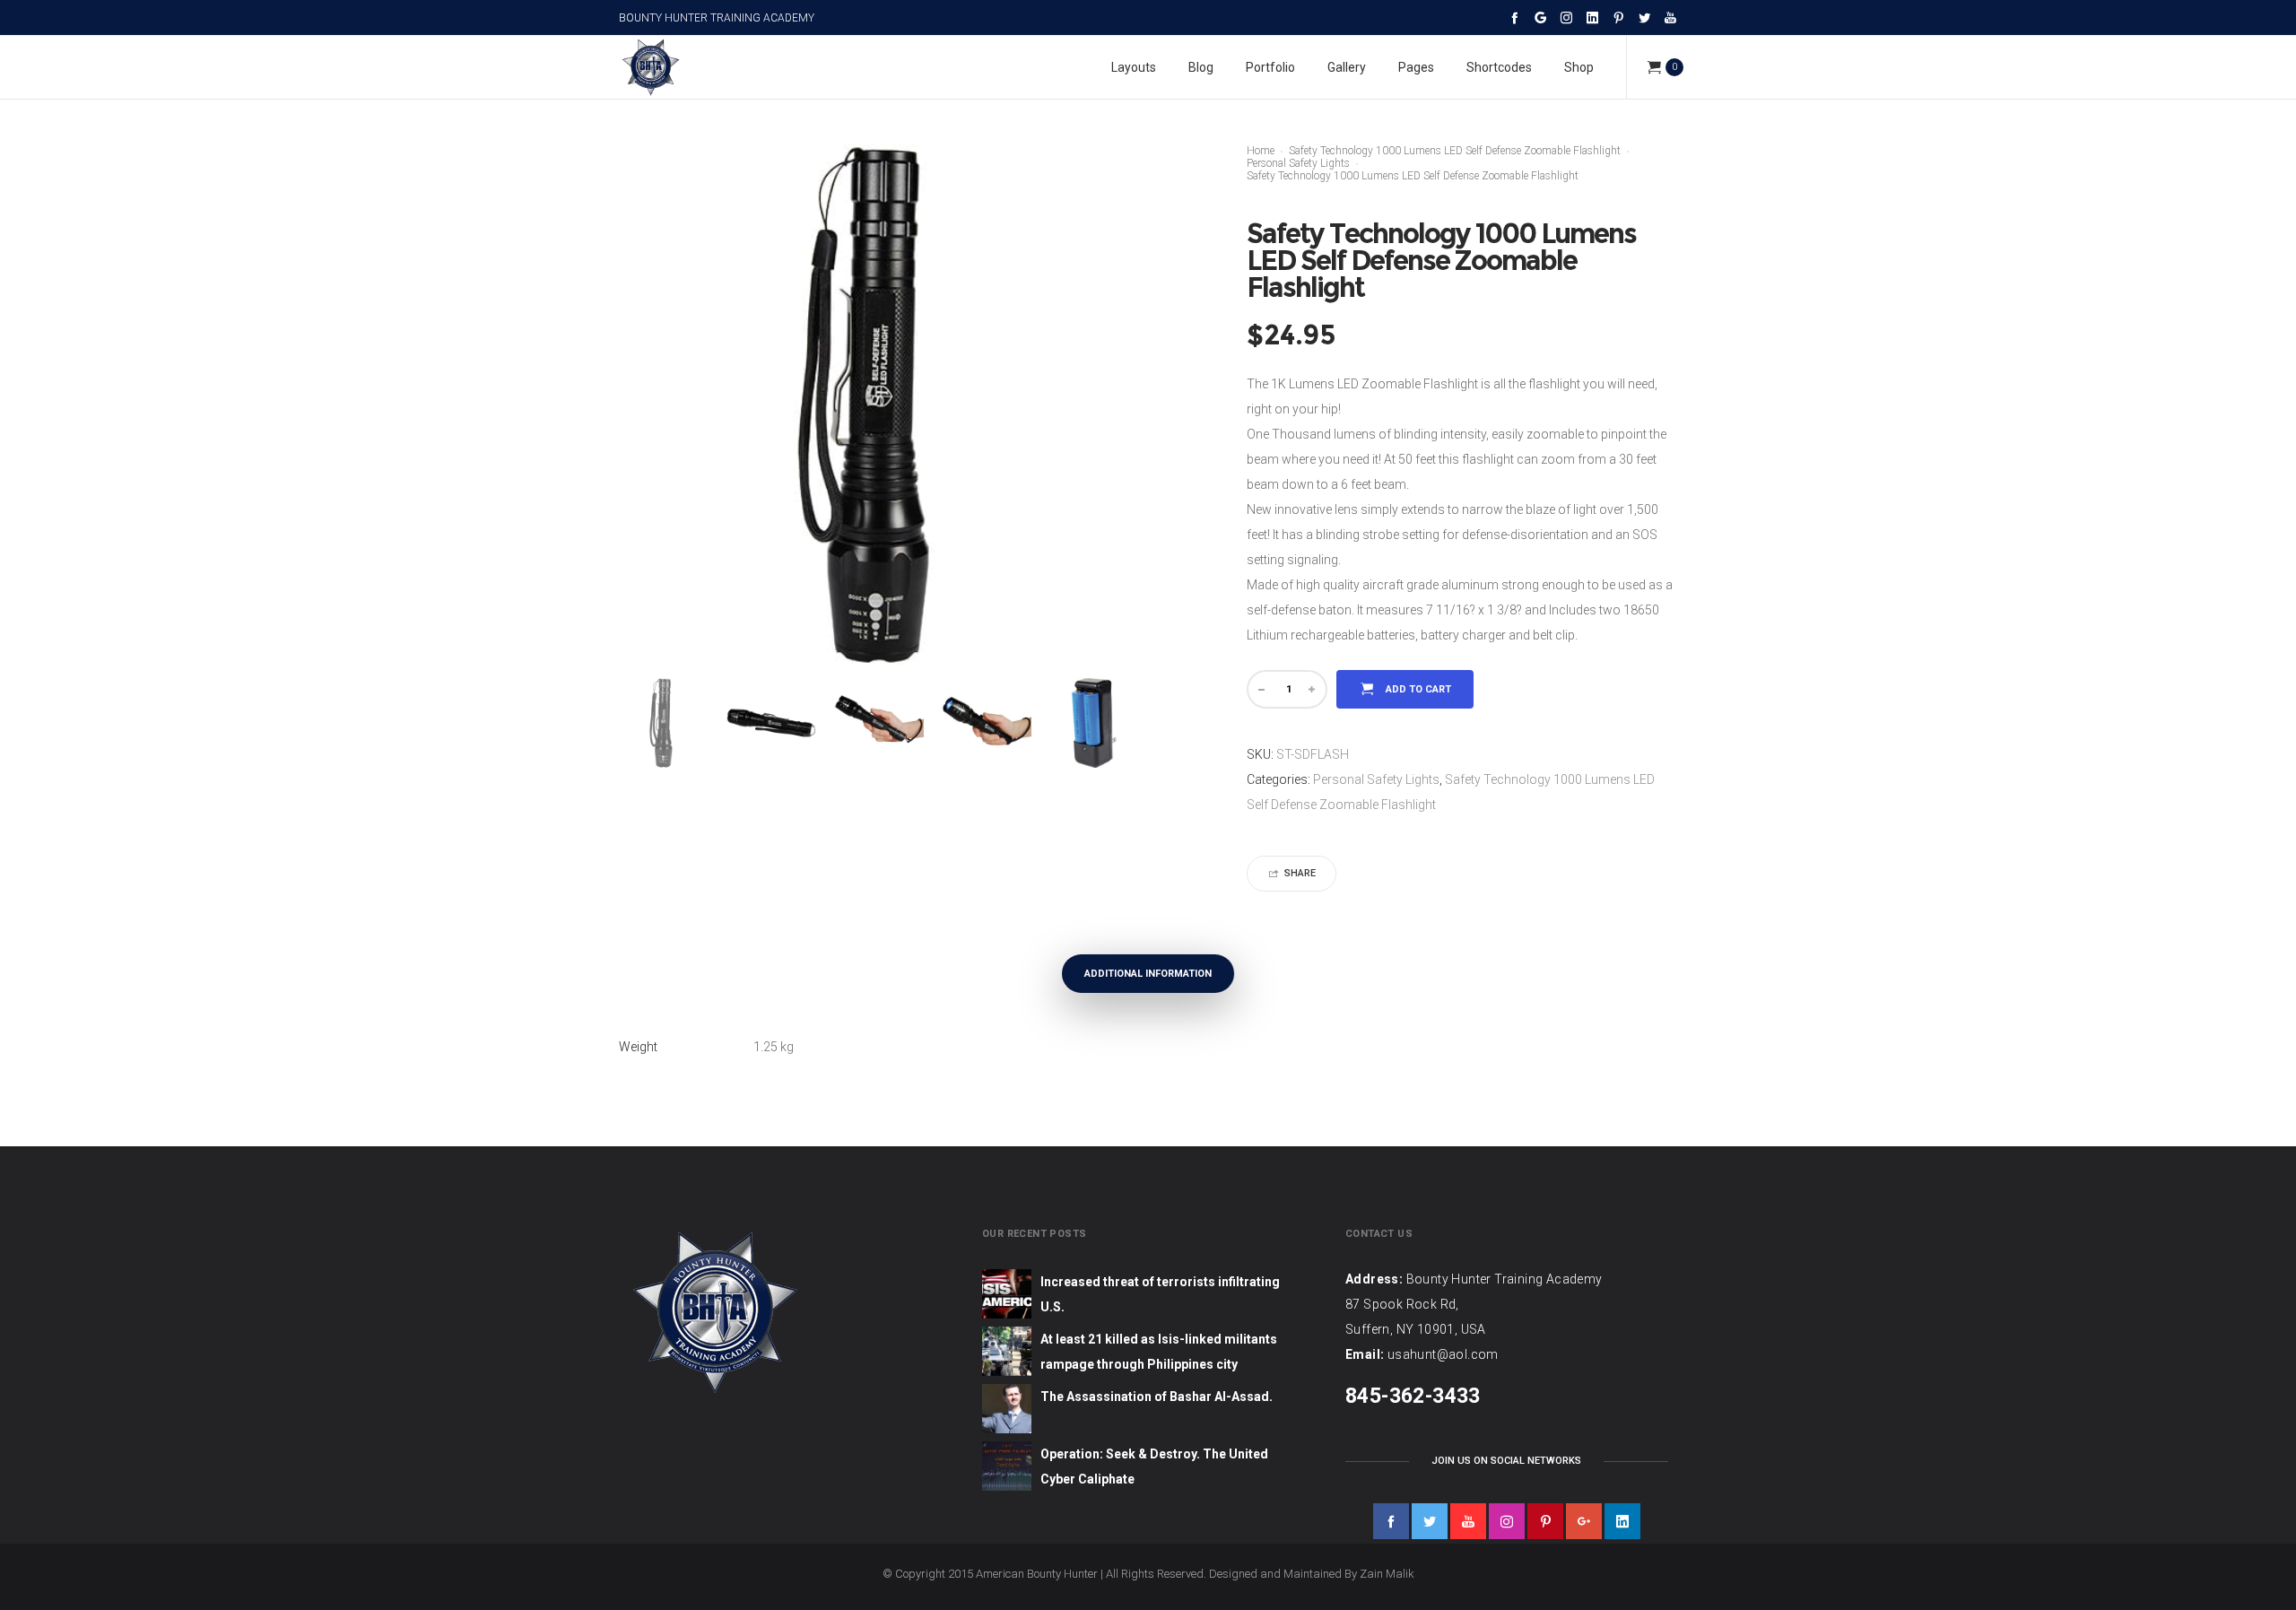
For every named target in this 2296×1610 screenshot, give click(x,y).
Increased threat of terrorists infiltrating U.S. (1160, 1294)
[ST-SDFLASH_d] (987, 723)
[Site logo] (650, 67)
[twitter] (1430, 1521)
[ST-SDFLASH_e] (1094, 723)
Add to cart (1418, 689)
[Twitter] (1644, 17)
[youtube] (1468, 1521)
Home (1261, 151)
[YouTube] (1670, 17)
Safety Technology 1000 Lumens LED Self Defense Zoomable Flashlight (1455, 151)
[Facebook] (1514, 17)
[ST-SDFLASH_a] (664, 723)
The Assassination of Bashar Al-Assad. (1157, 1397)
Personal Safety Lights (1298, 163)
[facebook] (1391, 1521)
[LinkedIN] (1592, 17)
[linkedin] (1622, 1521)
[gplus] (1584, 1521)
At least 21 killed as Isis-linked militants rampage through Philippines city (1159, 1352)
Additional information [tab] (1148, 974)
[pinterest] (1545, 1521)
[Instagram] (1566, 17)
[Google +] (1540, 17)
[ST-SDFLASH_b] (771, 723)
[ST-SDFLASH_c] (879, 723)
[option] (664, 723)
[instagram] (1507, 1521)
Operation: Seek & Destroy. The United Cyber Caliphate (1154, 1466)
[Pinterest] (1618, 17)
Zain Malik (1387, 1574)
